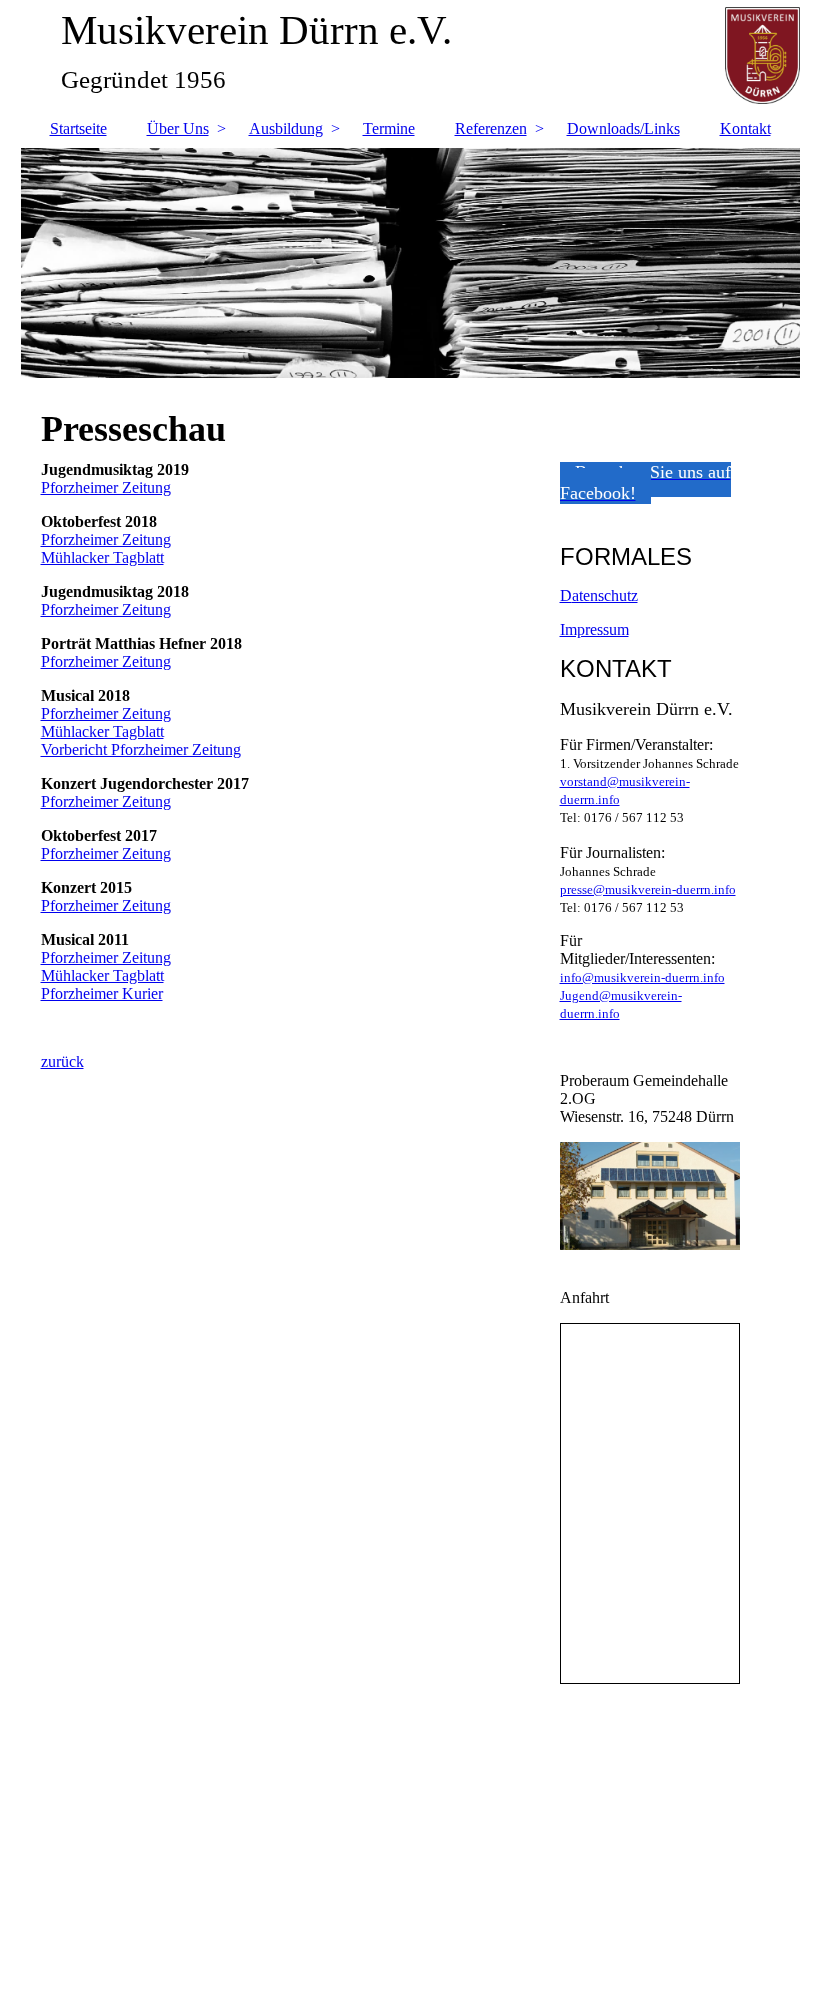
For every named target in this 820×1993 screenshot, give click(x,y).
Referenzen (491, 128)
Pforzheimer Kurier (102, 993)
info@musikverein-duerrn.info (642, 977)
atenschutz (605, 595)
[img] (410, 263)
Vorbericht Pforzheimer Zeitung (141, 749)
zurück (62, 1061)
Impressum (594, 629)
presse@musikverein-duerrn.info (648, 889)
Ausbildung (286, 128)
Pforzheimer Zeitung (106, 487)
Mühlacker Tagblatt (102, 557)
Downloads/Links (623, 128)
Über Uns (178, 128)
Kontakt (745, 128)
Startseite (78, 128)
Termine (389, 128)
